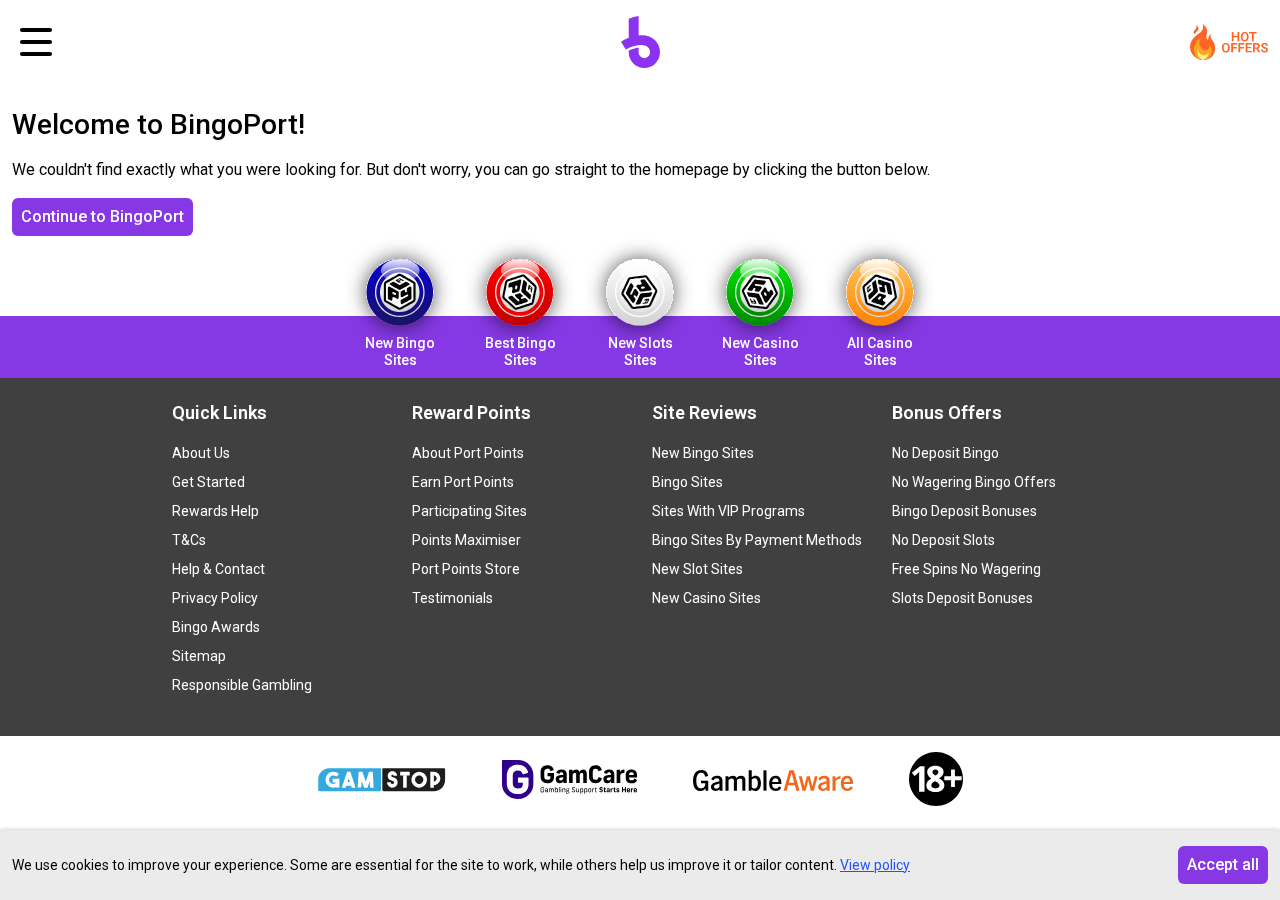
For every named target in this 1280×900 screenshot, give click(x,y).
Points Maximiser (466, 540)
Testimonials (452, 598)
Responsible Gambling (242, 685)
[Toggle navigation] (36, 42)
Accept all (1223, 864)
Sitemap (199, 656)
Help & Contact (218, 569)
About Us (201, 453)
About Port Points (468, 453)
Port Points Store (466, 569)
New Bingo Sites (703, 453)
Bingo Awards (216, 627)
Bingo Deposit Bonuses (964, 511)
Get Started (208, 482)
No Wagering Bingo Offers (974, 482)
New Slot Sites (697, 569)
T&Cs (189, 540)
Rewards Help (215, 511)
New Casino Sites (706, 598)
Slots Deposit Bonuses (962, 598)
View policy (875, 865)
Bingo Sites (687, 482)
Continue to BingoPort (102, 216)
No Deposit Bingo (945, 453)
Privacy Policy (215, 598)
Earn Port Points (463, 482)
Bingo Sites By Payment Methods (757, 540)
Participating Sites (469, 511)
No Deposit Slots (943, 540)
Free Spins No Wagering (966, 569)
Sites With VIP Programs (728, 511)
